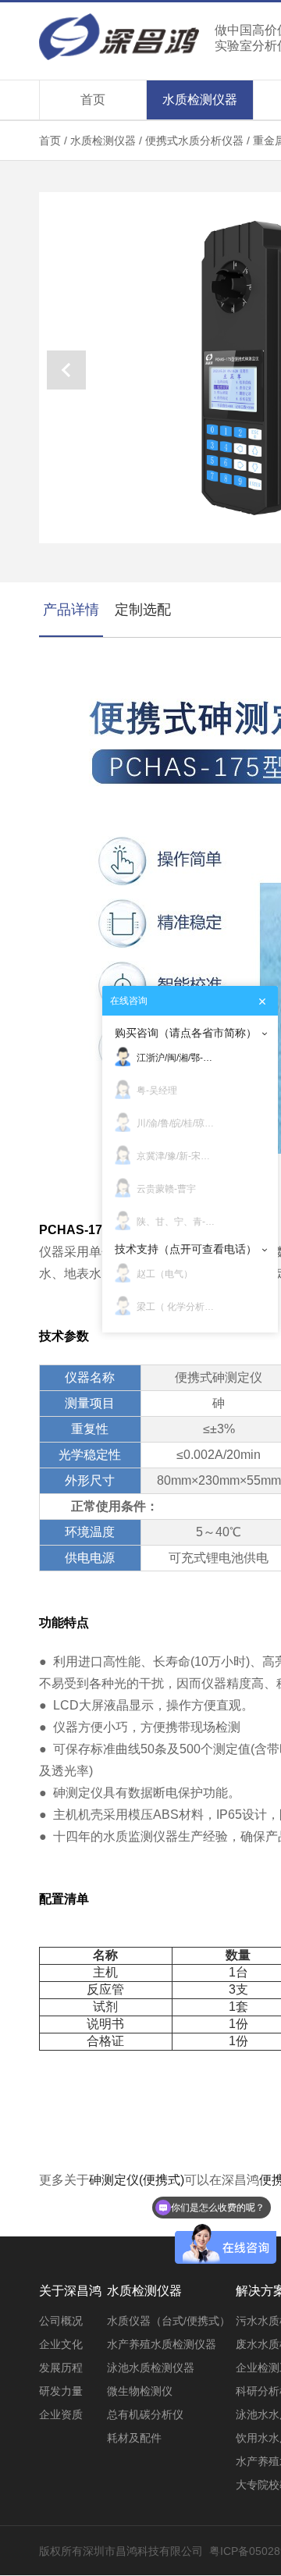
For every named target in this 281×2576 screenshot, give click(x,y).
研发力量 (61, 2391)
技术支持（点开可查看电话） (186, 1249)
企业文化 (61, 2344)
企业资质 (61, 2414)
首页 (93, 100)
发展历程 (61, 2368)
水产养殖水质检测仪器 (162, 2344)
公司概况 (61, 2321)
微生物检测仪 (140, 2391)
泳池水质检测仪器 (151, 2368)
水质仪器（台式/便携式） (169, 2321)
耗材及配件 (134, 2438)
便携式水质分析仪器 (196, 141)
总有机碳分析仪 (145, 2414)
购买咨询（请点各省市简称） (186, 1033)
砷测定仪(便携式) (137, 2180)
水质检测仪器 (200, 100)
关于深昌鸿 (70, 2291)
